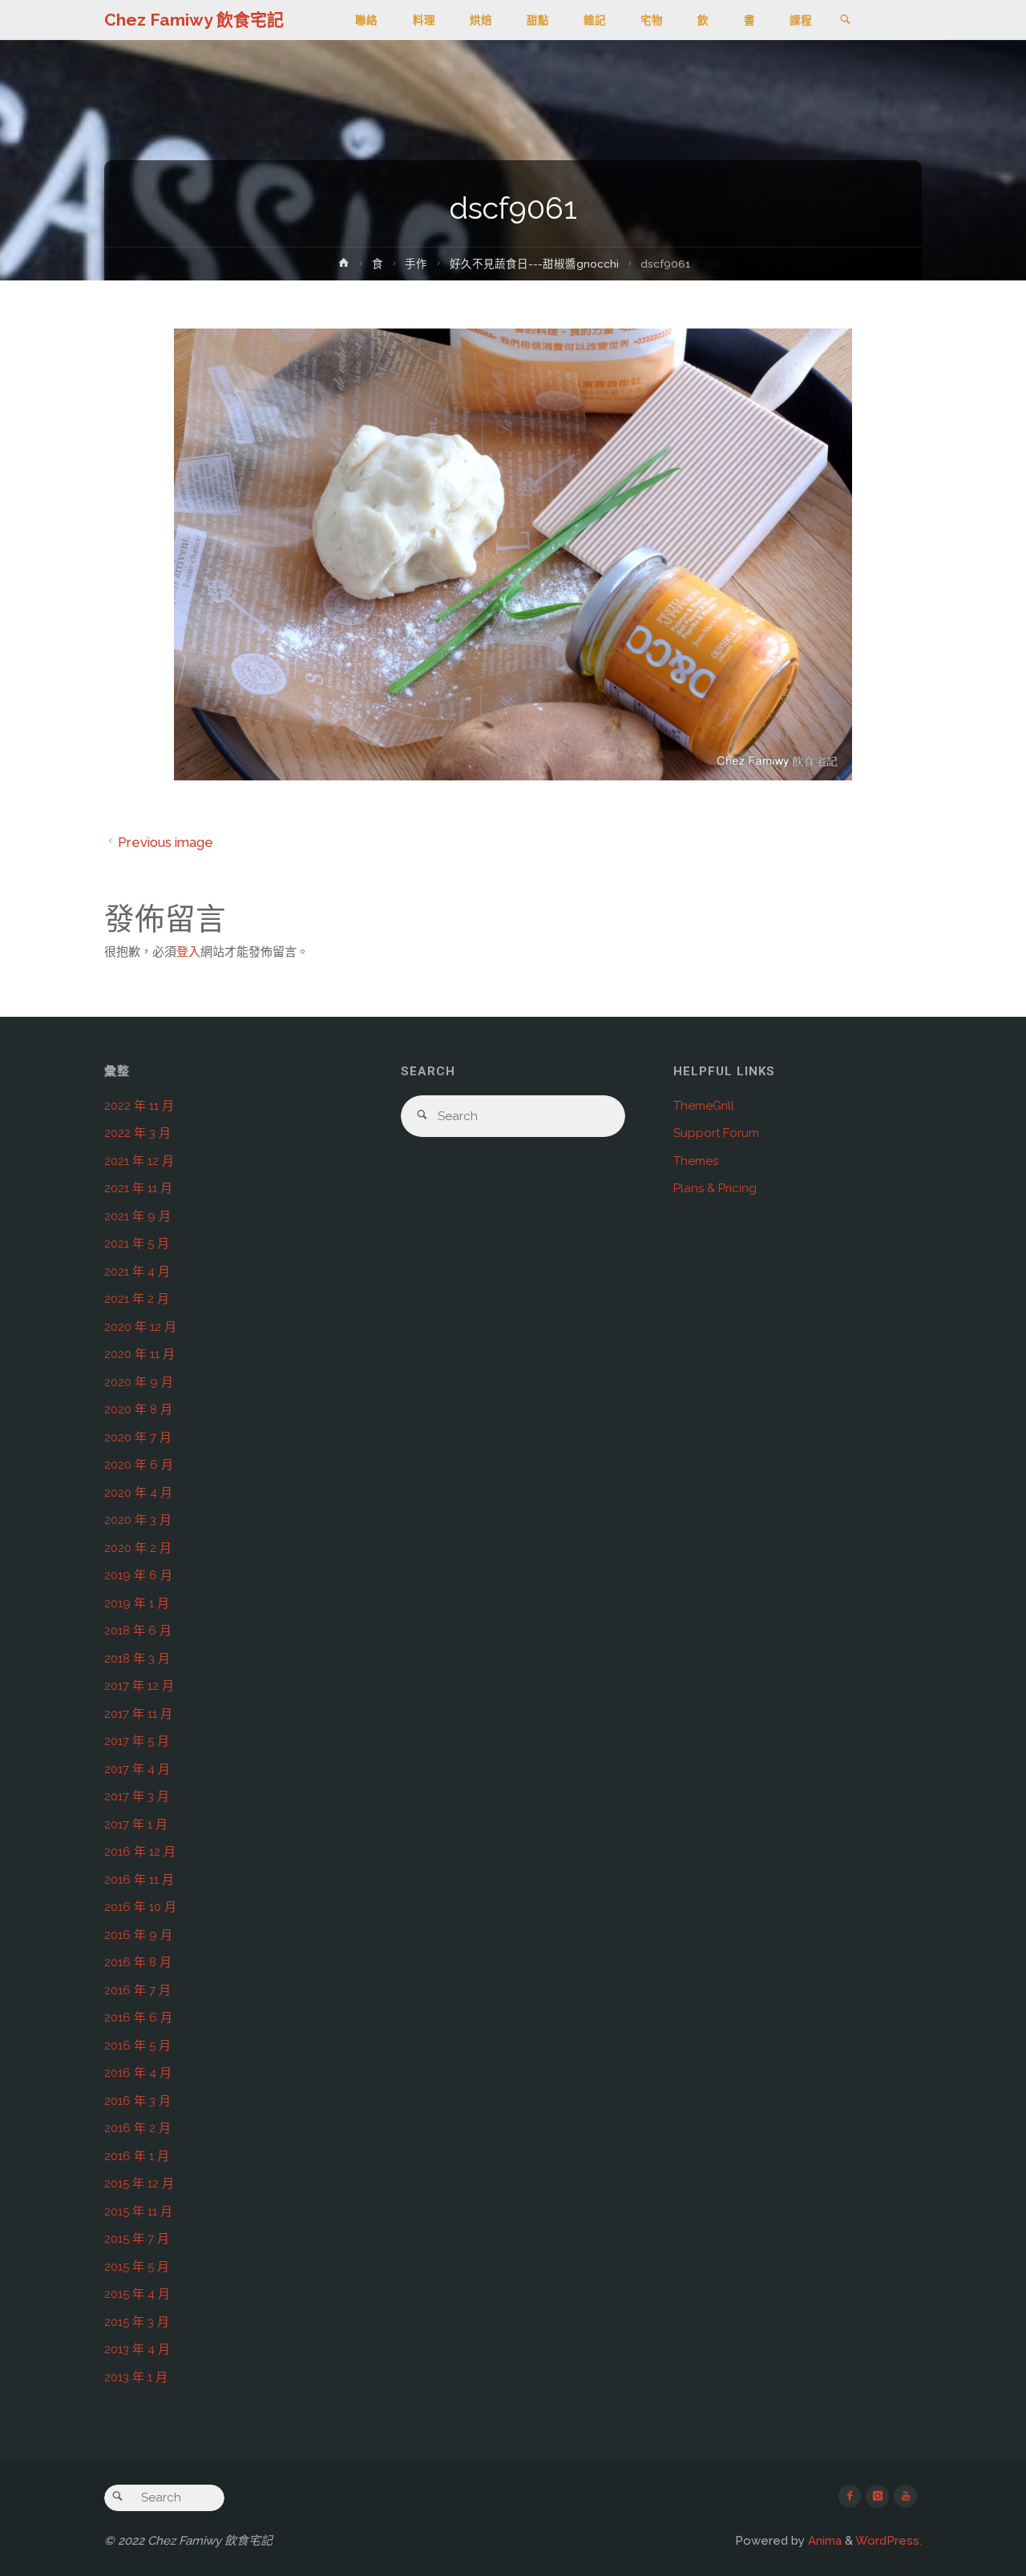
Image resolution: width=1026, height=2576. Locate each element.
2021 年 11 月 (138, 1188)
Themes (696, 1161)
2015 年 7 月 (137, 2239)
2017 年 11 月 (138, 1714)
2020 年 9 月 (139, 1382)
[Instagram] (877, 2496)
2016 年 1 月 (137, 2156)
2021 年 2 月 (137, 1299)
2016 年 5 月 (137, 2046)
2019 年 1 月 (137, 1603)
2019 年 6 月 (138, 1575)
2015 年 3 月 (137, 2322)
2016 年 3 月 (137, 2101)
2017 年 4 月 (137, 1769)
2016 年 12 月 (140, 1852)
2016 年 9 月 (138, 1935)
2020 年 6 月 (139, 1465)
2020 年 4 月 (138, 1493)
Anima (823, 2541)
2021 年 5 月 (137, 1244)
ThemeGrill (704, 1106)
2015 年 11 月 (138, 2211)
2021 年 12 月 (139, 1161)
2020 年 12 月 (140, 1327)
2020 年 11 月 (139, 1354)
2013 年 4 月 (137, 2349)
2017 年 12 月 (139, 1686)
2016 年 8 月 (138, 1962)
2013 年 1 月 (136, 2377)
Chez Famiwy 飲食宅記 (194, 20)
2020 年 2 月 (138, 1548)
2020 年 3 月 (138, 1520)
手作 (416, 264)
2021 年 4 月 (137, 1272)
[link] (845, 20)
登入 (188, 952)
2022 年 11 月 (139, 1106)
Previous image (166, 842)
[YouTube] (905, 2496)
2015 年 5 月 (137, 2267)
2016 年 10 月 (140, 1907)
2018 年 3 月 (137, 1659)
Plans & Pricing (715, 1188)
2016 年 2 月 (137, 2128)
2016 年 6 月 (138, 2018)
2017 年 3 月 (137, 1796)
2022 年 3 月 (137, 1133)
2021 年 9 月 (137, 1216)
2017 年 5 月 (137, 1741)
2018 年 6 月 (138, 1631)
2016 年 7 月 (137, 1990)
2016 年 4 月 (138, 2073)
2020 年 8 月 (138, 1409)
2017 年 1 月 (136, 1824)
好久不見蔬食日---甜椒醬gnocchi (534, 264)
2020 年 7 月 (138, 1437)
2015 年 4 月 (137, 2294)
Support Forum (716, 1133)
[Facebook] (850, 2496)
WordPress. (889, 2541)
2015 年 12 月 (139, 2183)
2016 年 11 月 (139, 1880)
